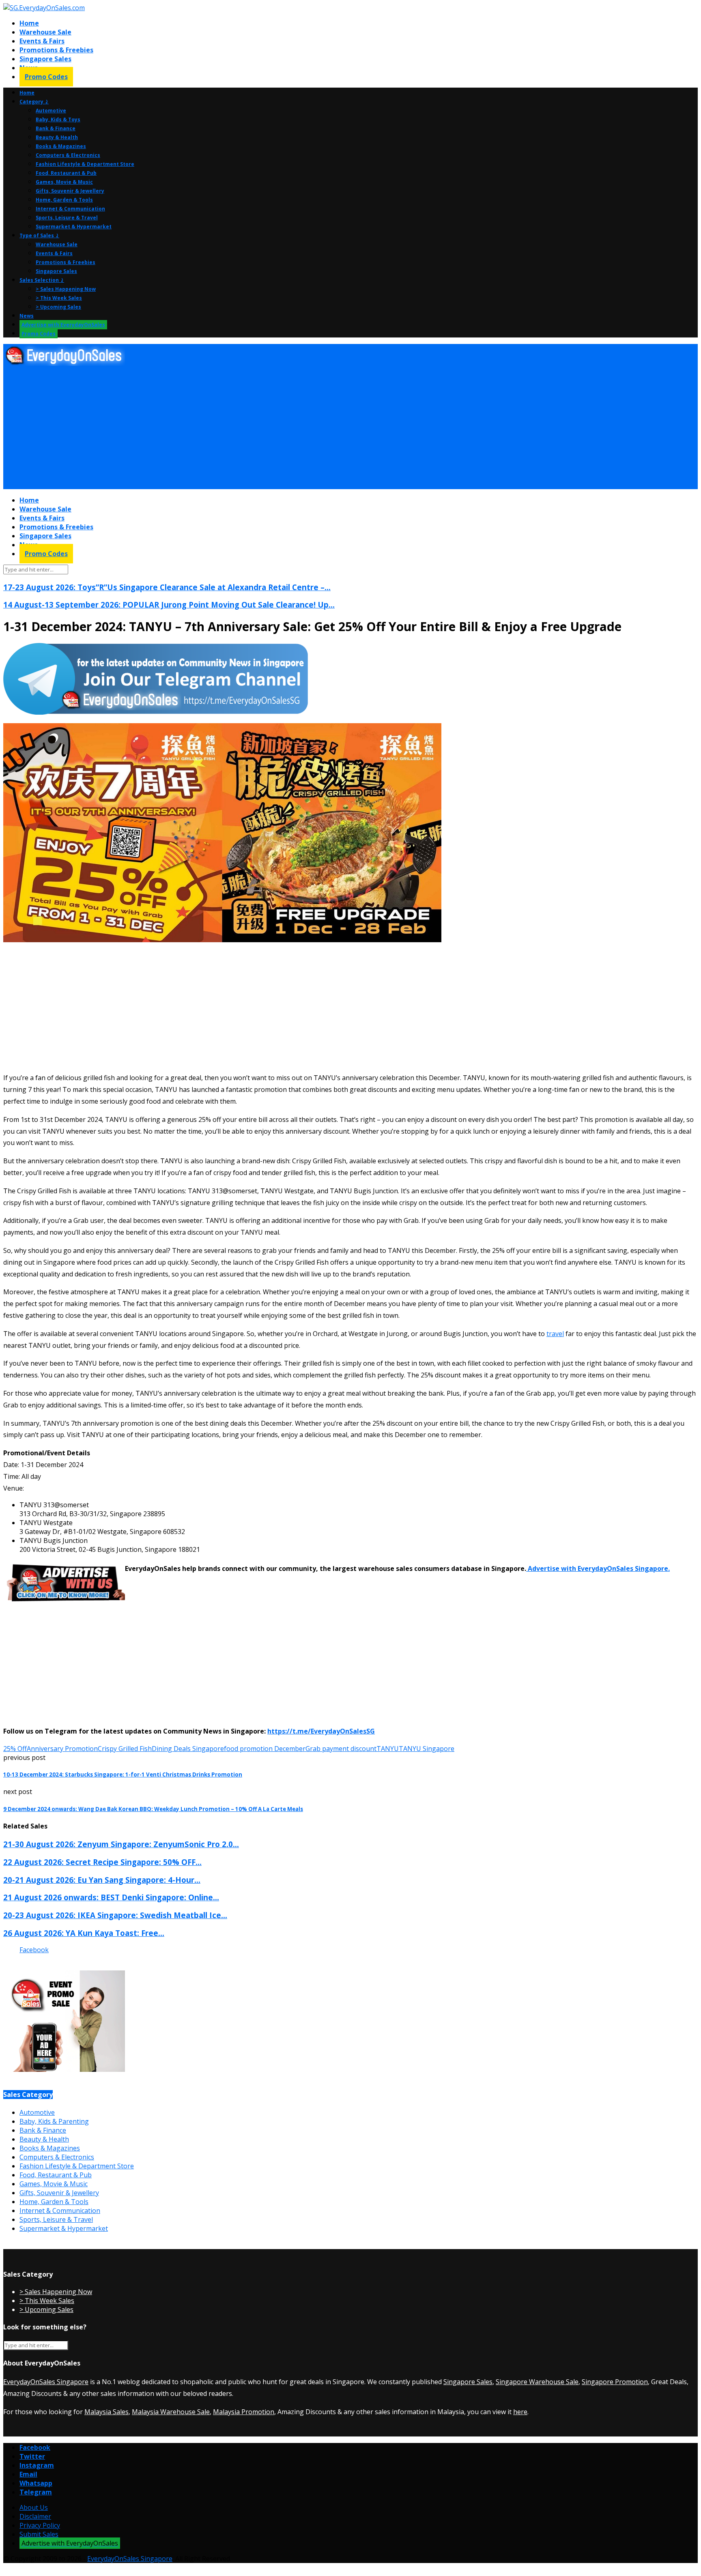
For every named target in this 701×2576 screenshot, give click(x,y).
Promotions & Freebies (56, 50)
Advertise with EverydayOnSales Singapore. (598, 1568)
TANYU (388, 1749)
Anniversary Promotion (62, 1749)
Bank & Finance (56, 128)
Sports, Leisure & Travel (67, 218)
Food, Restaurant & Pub (66, 173)
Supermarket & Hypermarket (74, 227)
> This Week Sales (59, 298)
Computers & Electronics (68, 155)
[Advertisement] (247, 428)
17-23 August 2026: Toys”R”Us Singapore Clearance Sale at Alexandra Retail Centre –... (167, 587)
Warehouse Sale (45, 32)
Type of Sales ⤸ (39, 235)
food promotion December (265, 1749)
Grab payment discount (341, 1749)
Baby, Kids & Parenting (54, 2121)
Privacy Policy (40, 2525)
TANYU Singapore (427, 1749)
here (520, 2412)
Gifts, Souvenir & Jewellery (70, 191)
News (27, 316)
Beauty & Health (57, 137)
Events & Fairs (42, 41)
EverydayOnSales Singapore (46, 2382)
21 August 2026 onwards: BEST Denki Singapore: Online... (111, 1897)
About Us (34, 2507)
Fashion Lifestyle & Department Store (85, 164)
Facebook (34, 1950)
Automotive (51, 111)
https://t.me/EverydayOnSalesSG (321, 1731)
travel (555, 1334)
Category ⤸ (34, 102)
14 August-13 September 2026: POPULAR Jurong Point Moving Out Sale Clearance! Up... (169, 605)
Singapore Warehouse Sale (537, 2382)
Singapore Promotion (615, 2382)
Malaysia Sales (106, 2412)
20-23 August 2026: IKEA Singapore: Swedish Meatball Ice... (115, 1915)
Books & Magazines (61, 146)
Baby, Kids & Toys (58, 119)
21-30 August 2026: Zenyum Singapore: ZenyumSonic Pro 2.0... (121, 1844)
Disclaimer (35, 2516)
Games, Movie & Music (64, 182)
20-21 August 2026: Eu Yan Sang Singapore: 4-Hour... (102, 1880)
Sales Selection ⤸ (42, 280)
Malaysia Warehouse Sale (171, 2412)
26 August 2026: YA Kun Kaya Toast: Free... (84, 1933)
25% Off (15, 1749)
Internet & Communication (70, 209)
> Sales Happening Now (66, 289)
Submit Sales (39, 2534)
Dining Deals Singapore (188, 1749)
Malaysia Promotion (244, 2412)
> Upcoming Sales (58, 307)
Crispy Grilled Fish (125, 1749)
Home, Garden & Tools (64, 200)
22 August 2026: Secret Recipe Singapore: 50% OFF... (102, 1862)
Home (29, 23)
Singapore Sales (45, 59)
